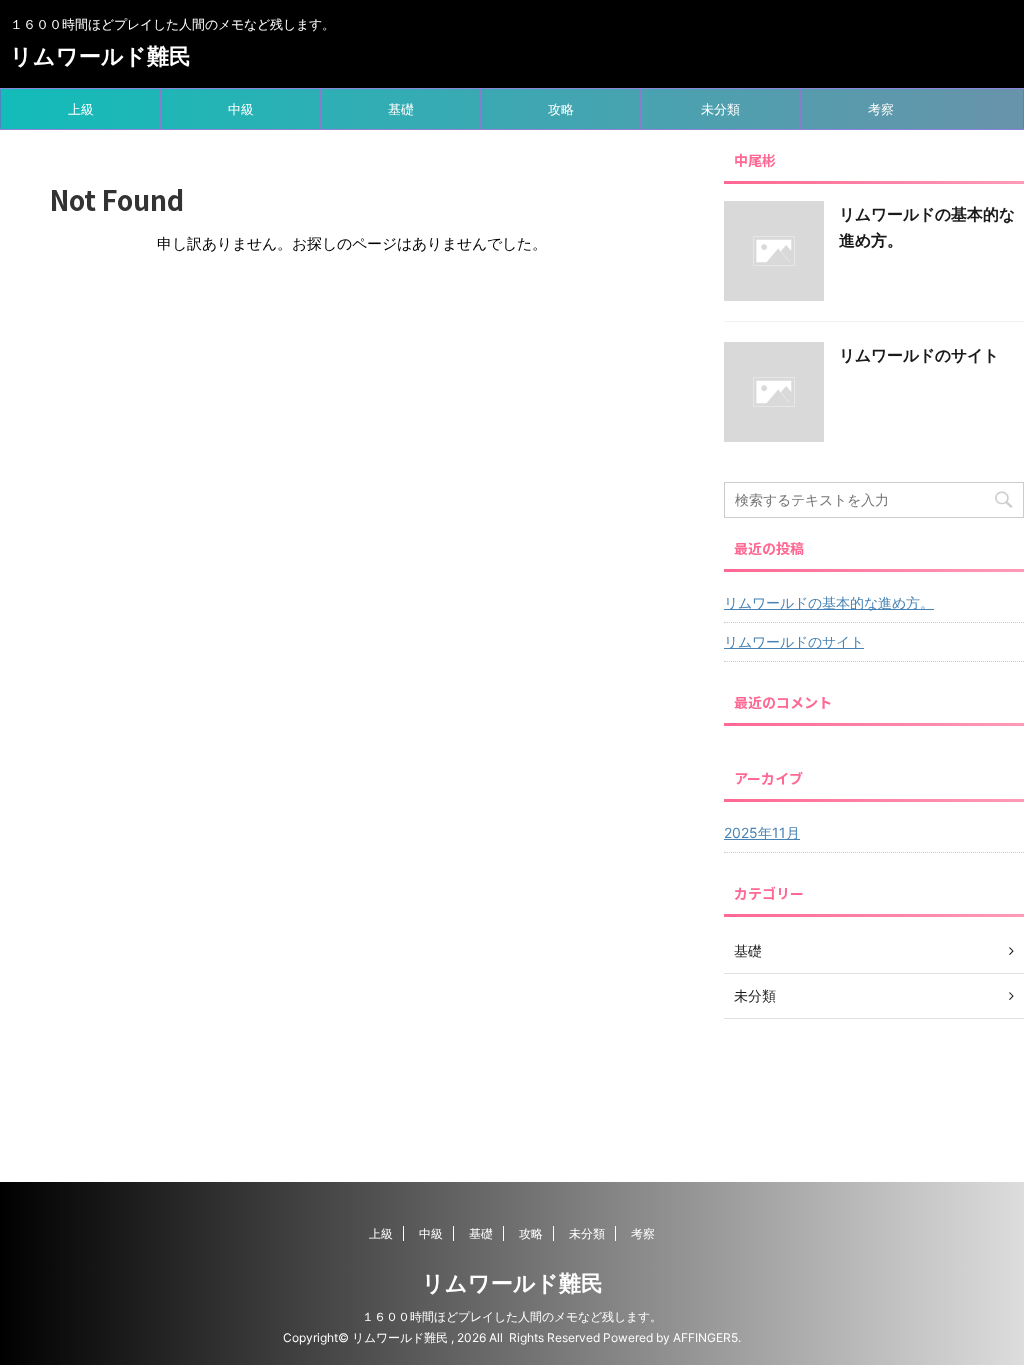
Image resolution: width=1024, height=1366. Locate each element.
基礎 (401, 109)
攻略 (561, 109)
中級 (241, 109)
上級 (81, 109)
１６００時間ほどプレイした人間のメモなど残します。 (512, 1316)
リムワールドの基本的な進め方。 (829, 602)
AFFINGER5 (705, 1337)
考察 (881, 109)
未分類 (720, 109)
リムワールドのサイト (919, 355)
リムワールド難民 (100, 56)
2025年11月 (762, 832)
